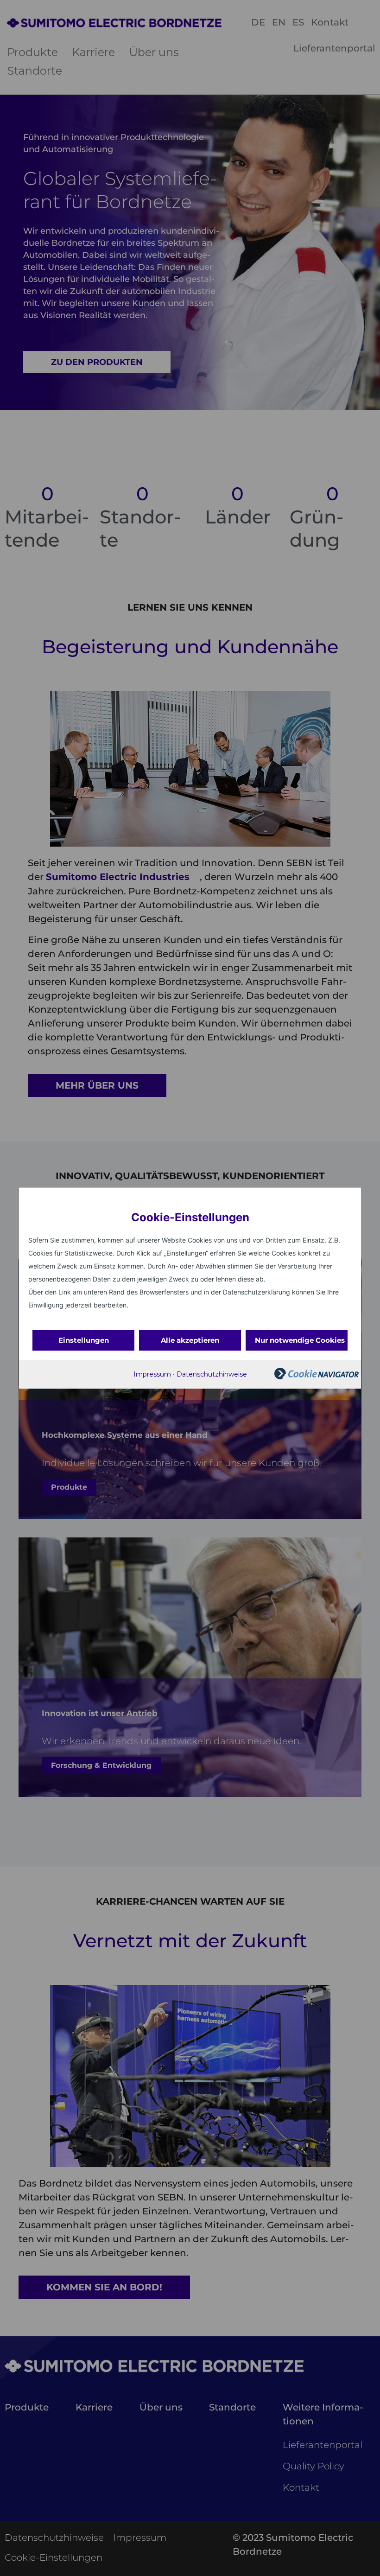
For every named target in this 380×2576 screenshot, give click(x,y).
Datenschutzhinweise (212, 1374)
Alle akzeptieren (190, 1340)
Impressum (152, 1374)
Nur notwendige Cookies (300, 1340)
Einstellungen (84, 1340)
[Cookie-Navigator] (317, 1377)
